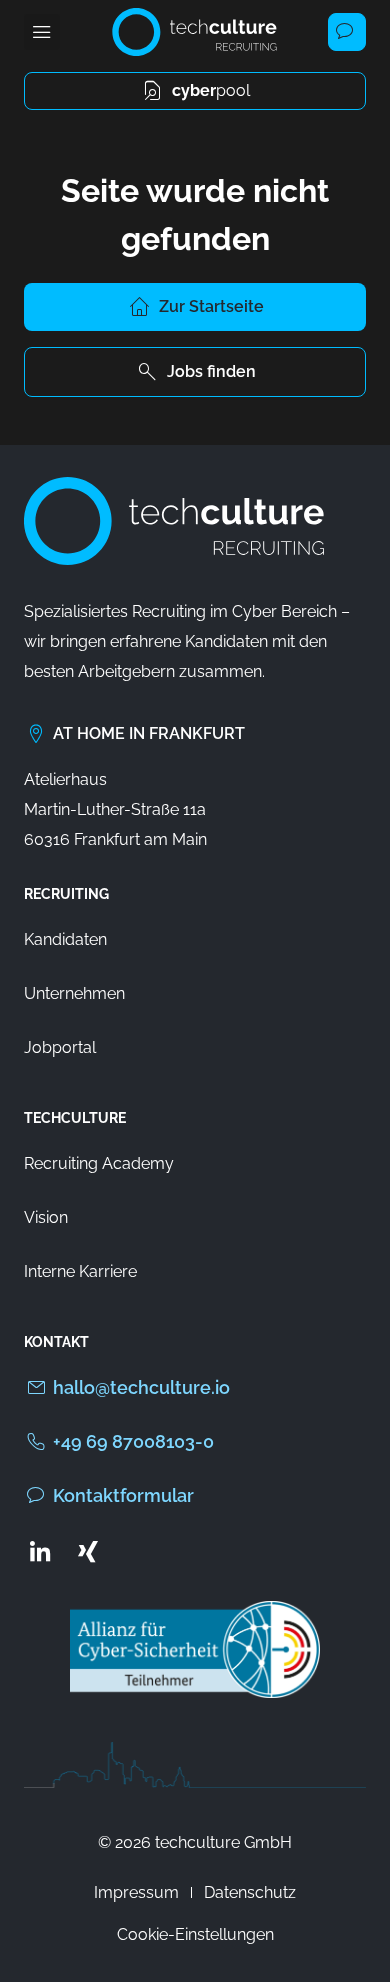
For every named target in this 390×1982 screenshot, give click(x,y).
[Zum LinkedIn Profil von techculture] (40, 1551)
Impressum (136, 1892)
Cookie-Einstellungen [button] (195, 1934)
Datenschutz (250, 1892)
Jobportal (60, 1047)
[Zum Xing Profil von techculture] (88, 1551)
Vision (46, 1217)
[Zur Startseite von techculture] (194, 32)
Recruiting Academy (99, 1163)
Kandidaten (65, 939)
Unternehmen (74, 993)
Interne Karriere (80, 1271)
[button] (42, 32)
